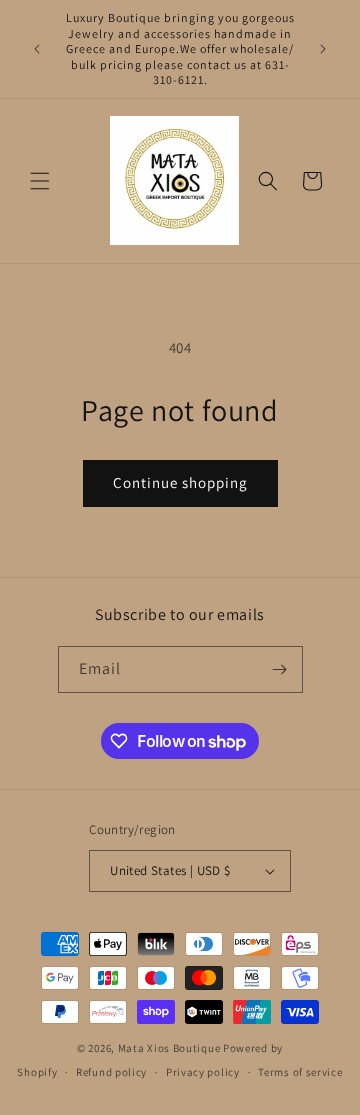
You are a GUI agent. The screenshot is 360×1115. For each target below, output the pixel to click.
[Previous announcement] (37, 49)
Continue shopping (180, 482)
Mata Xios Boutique (170, 1048)
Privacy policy (203, 1072)
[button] (40, 181)
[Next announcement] (323, 49)
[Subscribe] (280, 669)
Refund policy (111, 1072)
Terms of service (300, 1072)
